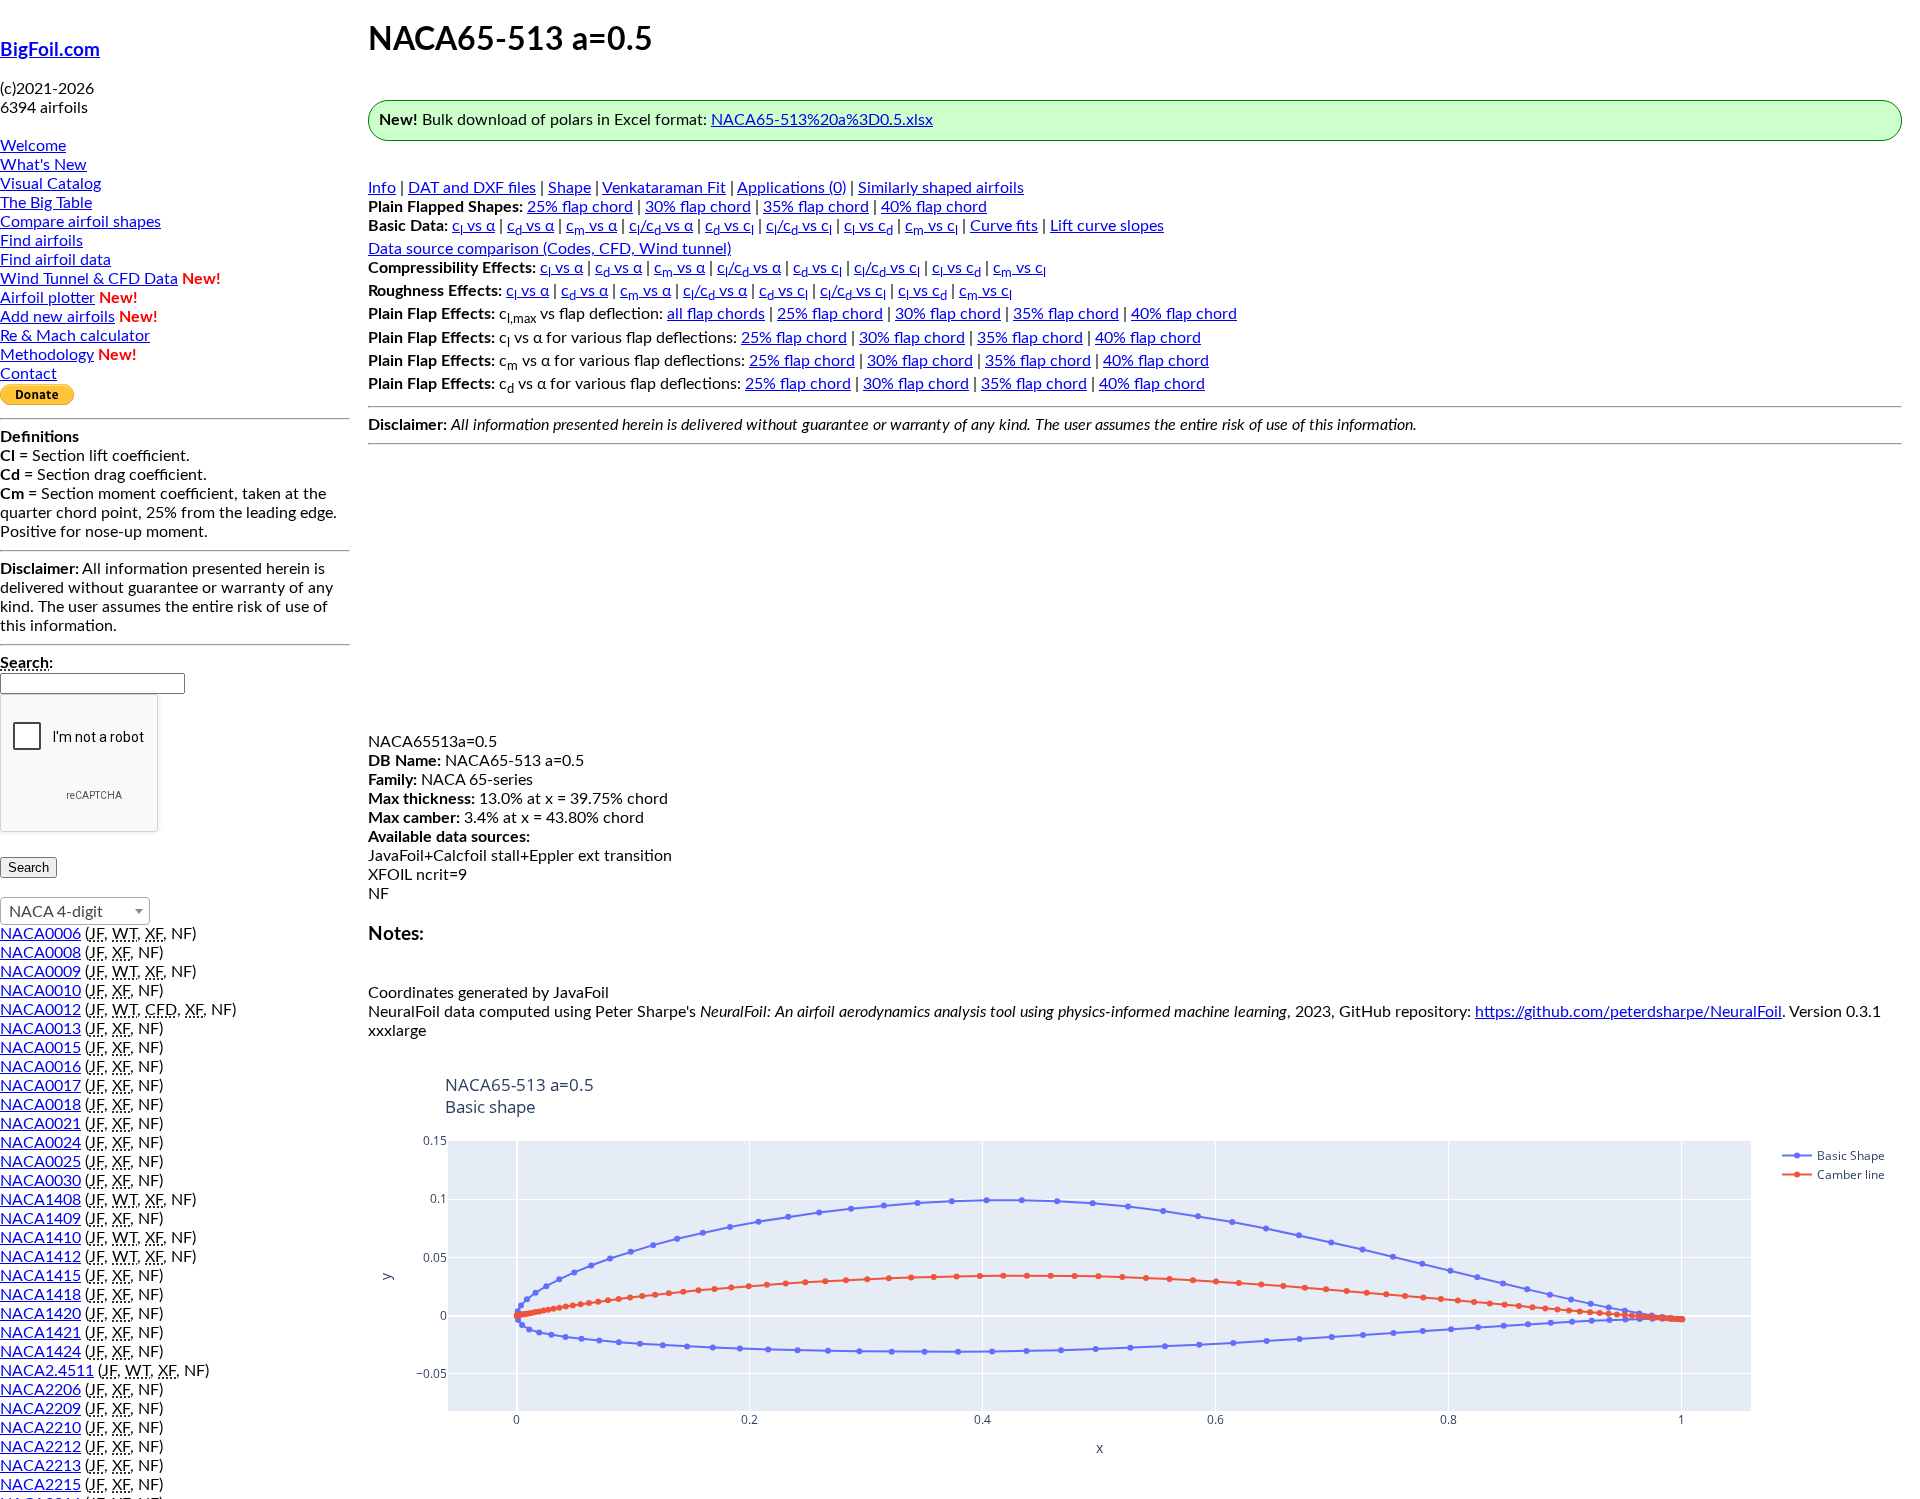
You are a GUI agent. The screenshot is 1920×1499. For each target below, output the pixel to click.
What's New (43, 165)
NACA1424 (40, 1352)
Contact (28, 374)
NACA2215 (40, 1485)
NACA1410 (40, 1238)
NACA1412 (40, 1257)
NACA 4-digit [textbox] (56, 912)
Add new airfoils (57, 317)
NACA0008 (40, 953)
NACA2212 (40, 1447)
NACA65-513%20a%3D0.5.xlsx (822, 120)
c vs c (729, 226)
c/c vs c (799, 226)
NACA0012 (40, 1010)
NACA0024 (40, 1143)
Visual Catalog (50, 184)
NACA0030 (40, 1181)
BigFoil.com (50, 50)
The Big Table (46, 203)
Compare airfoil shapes (80, 222)
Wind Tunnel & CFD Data (89, 279)
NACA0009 (40, 972)
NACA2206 (40, 1390)
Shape (569, 188)
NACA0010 (40, 991)
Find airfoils (41, 241)
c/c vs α (661, 226)
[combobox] (75, 911)
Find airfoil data (55, 260)
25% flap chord (580, 207)
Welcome (33, 146)
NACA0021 (40, 1124)
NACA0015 (40, 1048)
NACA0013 (40, 1029)
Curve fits (1004, 226)
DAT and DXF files (472, 188)
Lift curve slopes (1107, 226)
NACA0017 (40, 1086)
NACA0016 (40, 1067)
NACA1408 (40, 1200)
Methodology (47, 355)
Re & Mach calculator (75, 336)
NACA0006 (40, 934)
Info (382, 188)
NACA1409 (40, 1219)
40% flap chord (934, 207)
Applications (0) (791, 188)
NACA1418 (40, 1295)
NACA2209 (40, 1409)
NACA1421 (40, 1333)
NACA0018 (40, 1105)
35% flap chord (816, 207)
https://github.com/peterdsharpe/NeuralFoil (1628, 1012)
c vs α (473, 226)
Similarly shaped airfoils (941, 188)
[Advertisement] (1135, 593)
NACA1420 (40, 1314)
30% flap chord (698, 207)
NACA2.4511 (47, 1371)
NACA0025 (40, 1162)
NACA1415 (40, 1276)
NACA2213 (40, 1466)
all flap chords (716, 314)
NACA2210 (40, 1428)
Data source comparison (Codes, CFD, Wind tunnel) (549, 249)
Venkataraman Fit (664, 188)
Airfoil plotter (47, 298)
